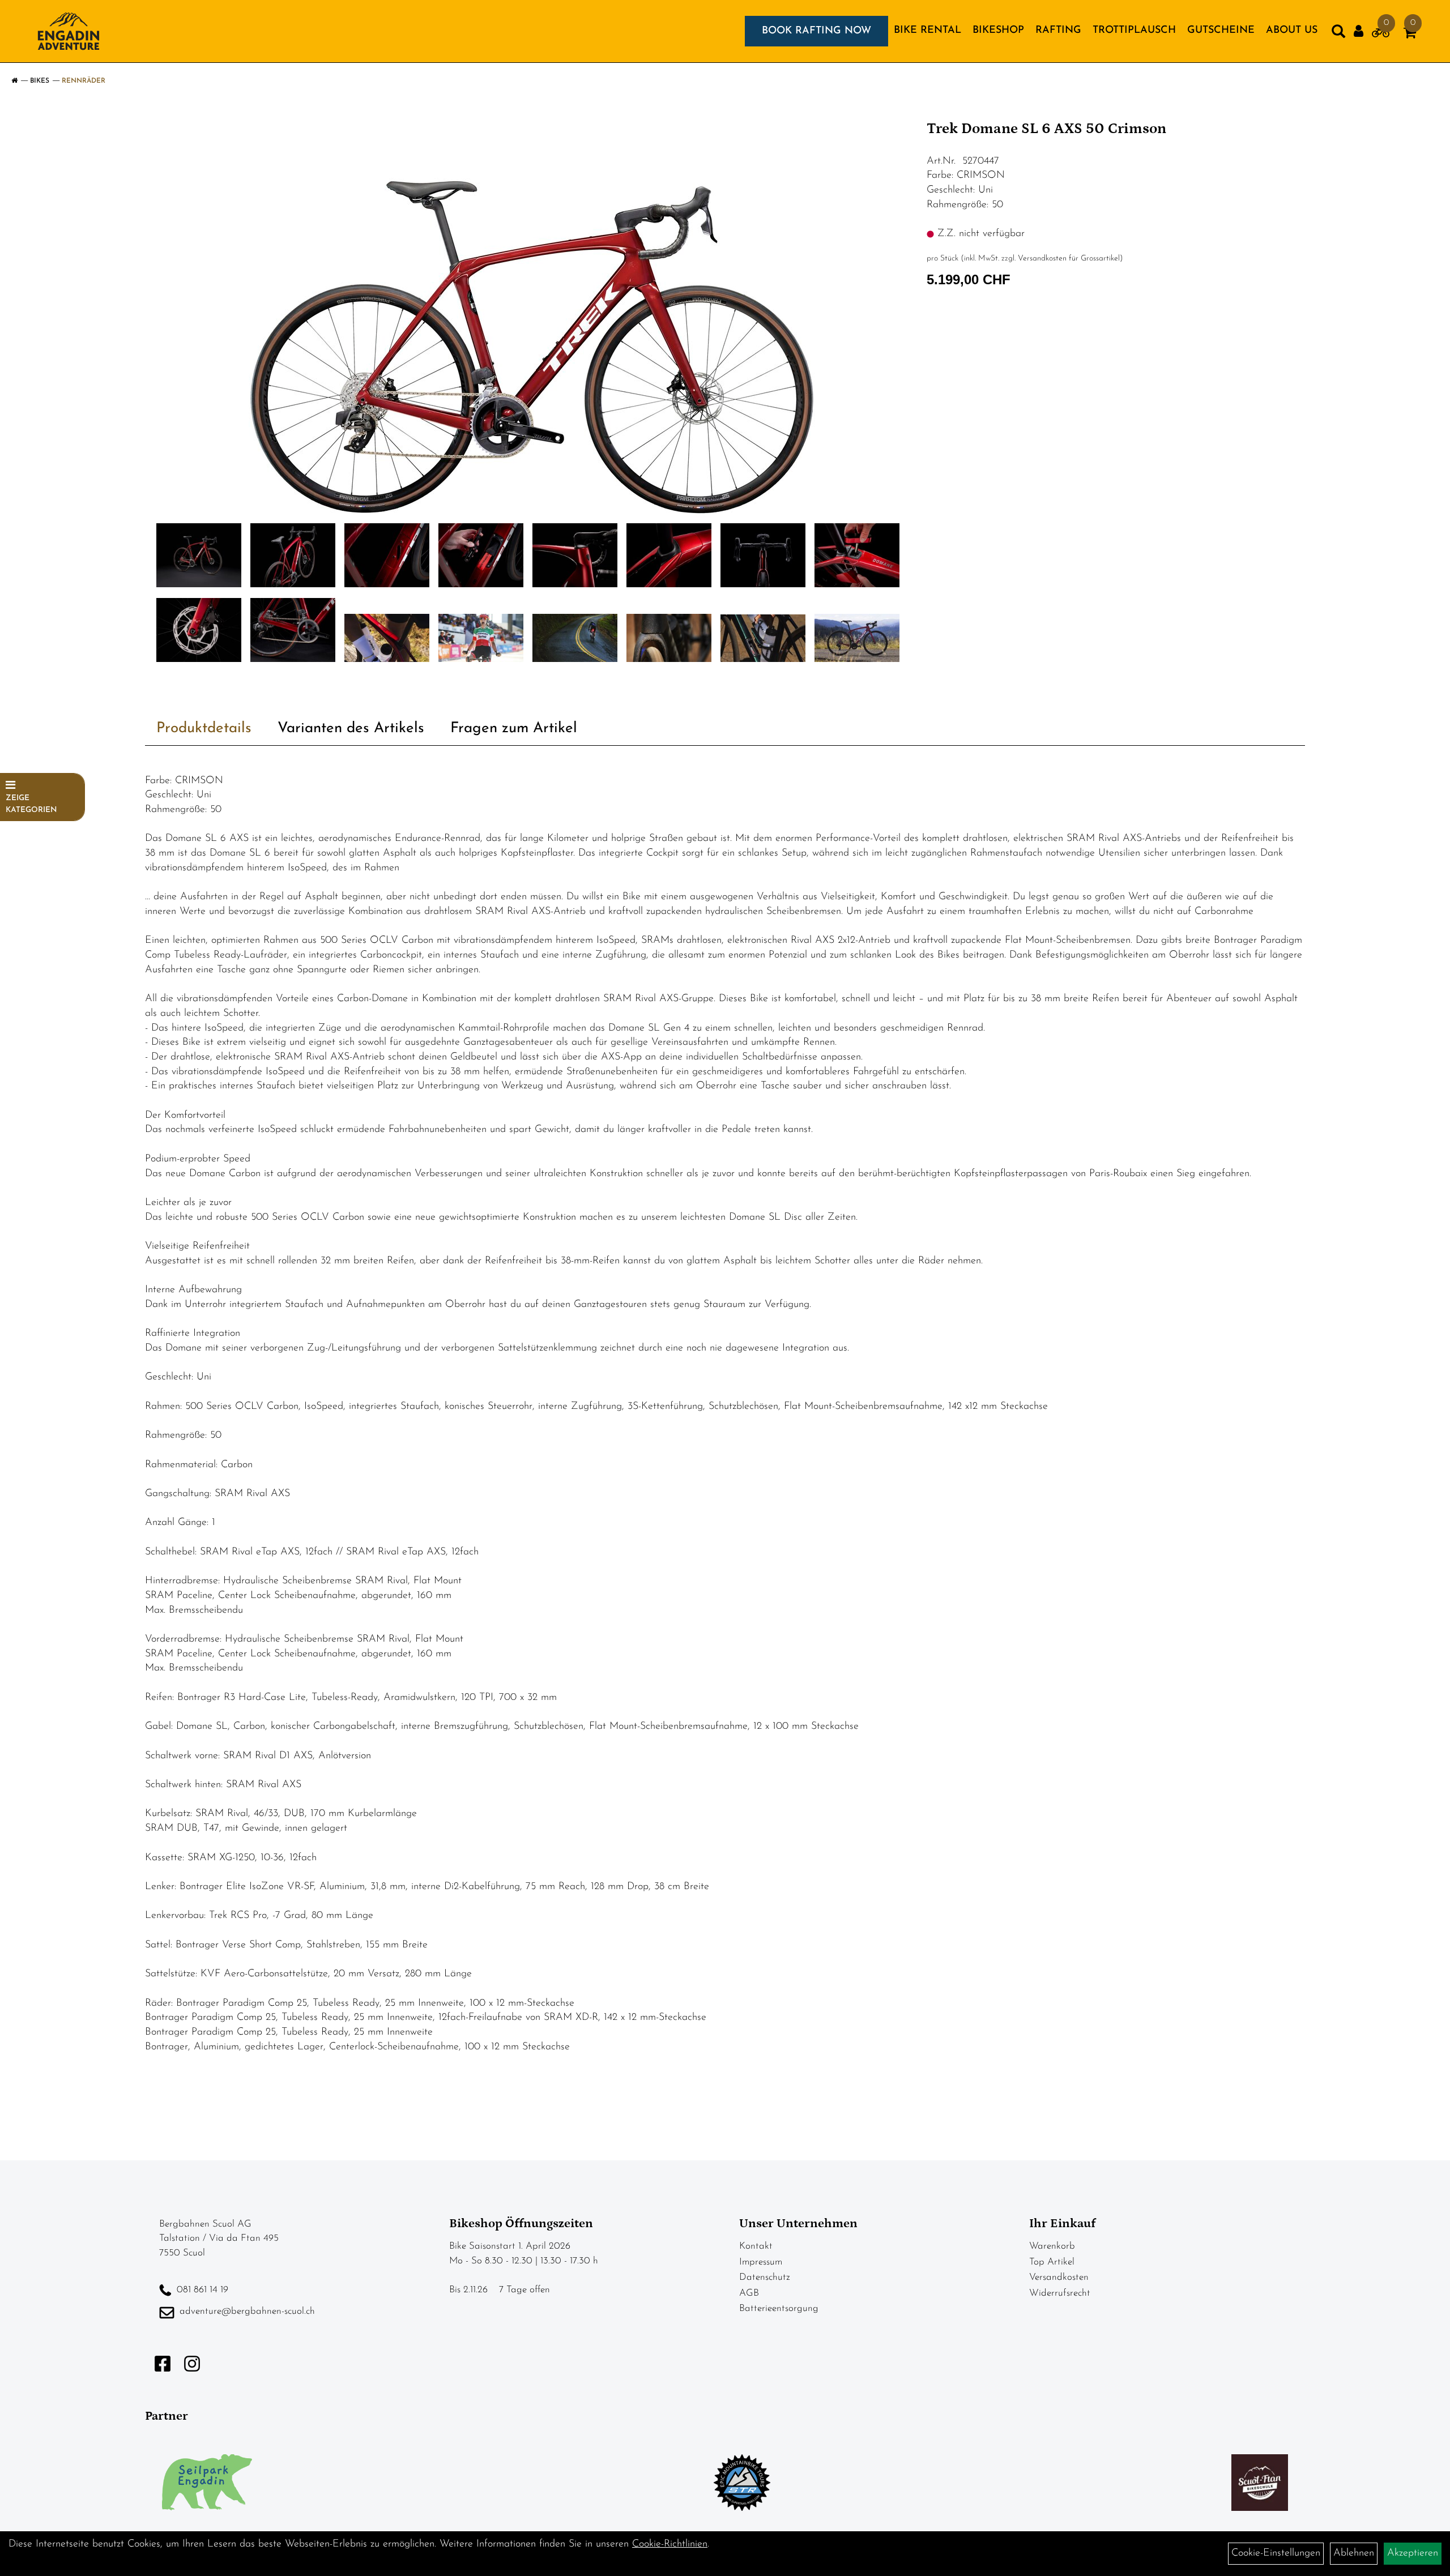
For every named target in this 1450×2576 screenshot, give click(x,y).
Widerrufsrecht (1060, 2293)
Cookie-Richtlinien (670, 2544)
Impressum (761, 2262)
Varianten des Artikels (351, 729)
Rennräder (84, 81)
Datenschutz (765, 2277)
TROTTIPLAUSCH (1134, 31)
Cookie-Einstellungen (1276, 2553)
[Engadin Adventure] (69, 31)
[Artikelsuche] (1338, 34)
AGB (749, 2293)
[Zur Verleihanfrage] (1381, 35)
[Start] (14, 81)
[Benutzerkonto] (1359, 31)
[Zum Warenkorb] (1410, 35)
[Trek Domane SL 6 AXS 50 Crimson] (532, 315)
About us (1292, 31)
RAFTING (1058, 31)
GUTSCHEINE (1221, 31)
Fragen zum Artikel (514, 729)
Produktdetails (204, 729)
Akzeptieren (1413, 2553)
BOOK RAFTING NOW (816, 31)
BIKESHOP (998, 31)
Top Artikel (1052, 2262)
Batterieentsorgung (779, 2308)
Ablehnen (1354, 2553)
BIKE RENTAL (927, 31)
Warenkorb (1052, 2246)
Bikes (40, 81)
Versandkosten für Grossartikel (1069, 259)
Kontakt (756, 2246)
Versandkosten (1059, 2277)
